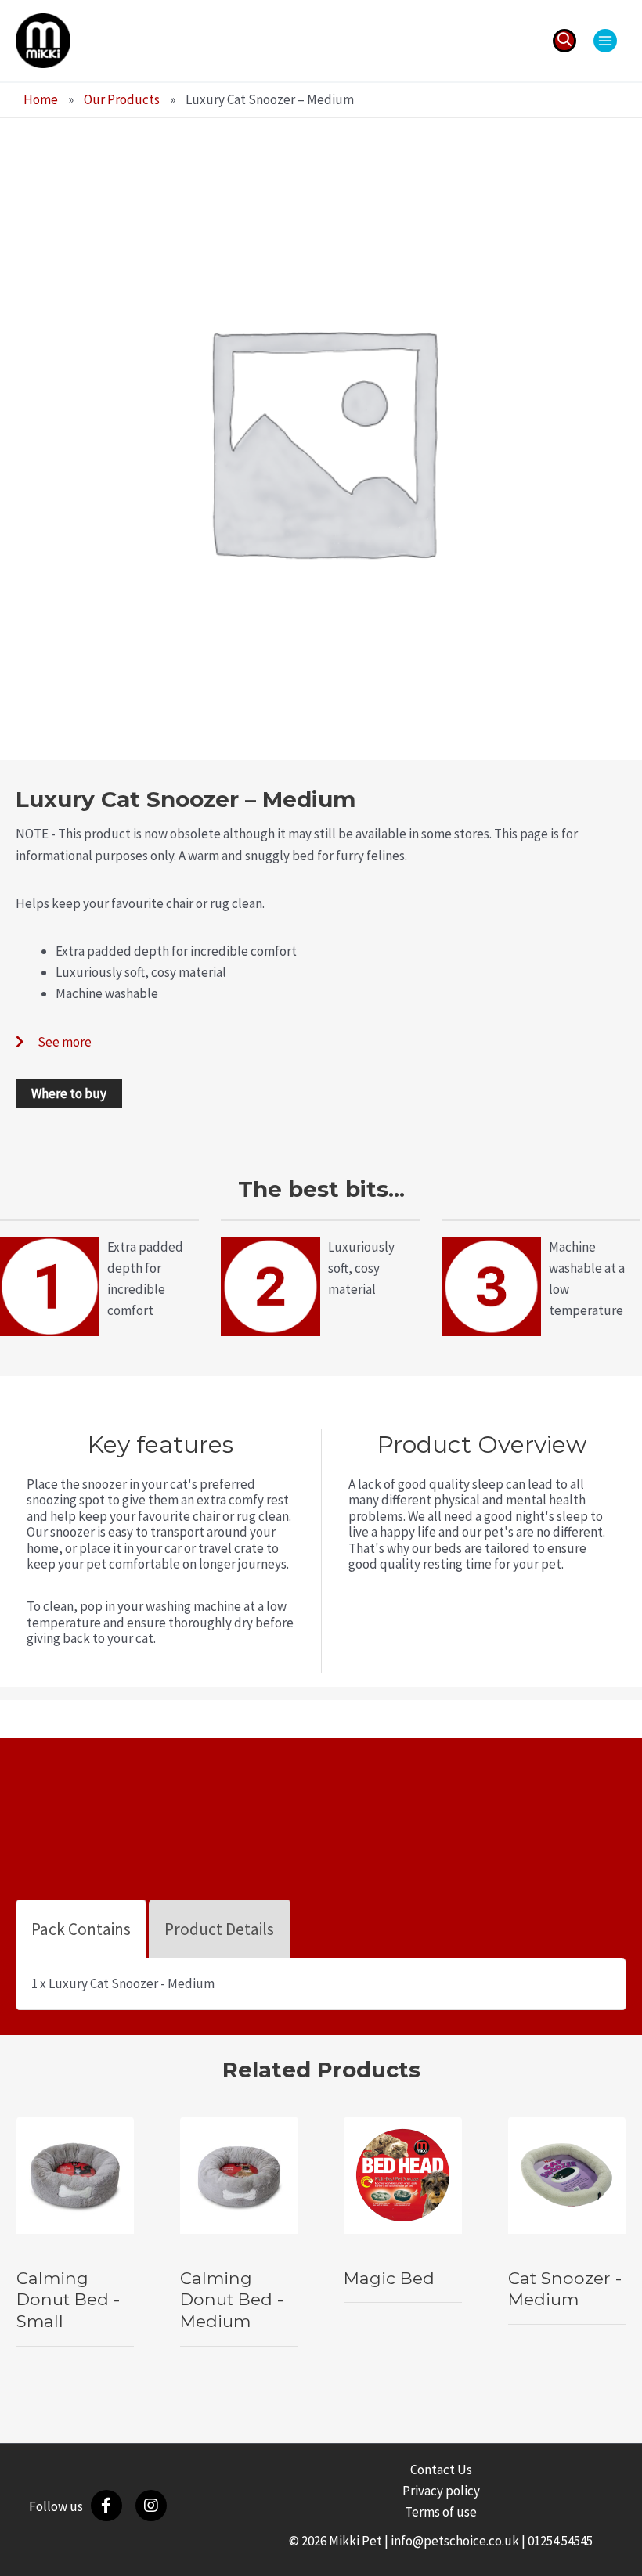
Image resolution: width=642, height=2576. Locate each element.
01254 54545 (560, 2541)
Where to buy (69, 1093)
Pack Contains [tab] (81, 1929)
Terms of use (441, 2512)
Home (41, 99)
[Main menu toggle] (605, 41)
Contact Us (441, 2470)
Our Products (122, 99)
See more (65, 1042)
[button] (564, 41)
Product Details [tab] (219, 1929)
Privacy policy (441, 2491)
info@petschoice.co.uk (455, 2541)
